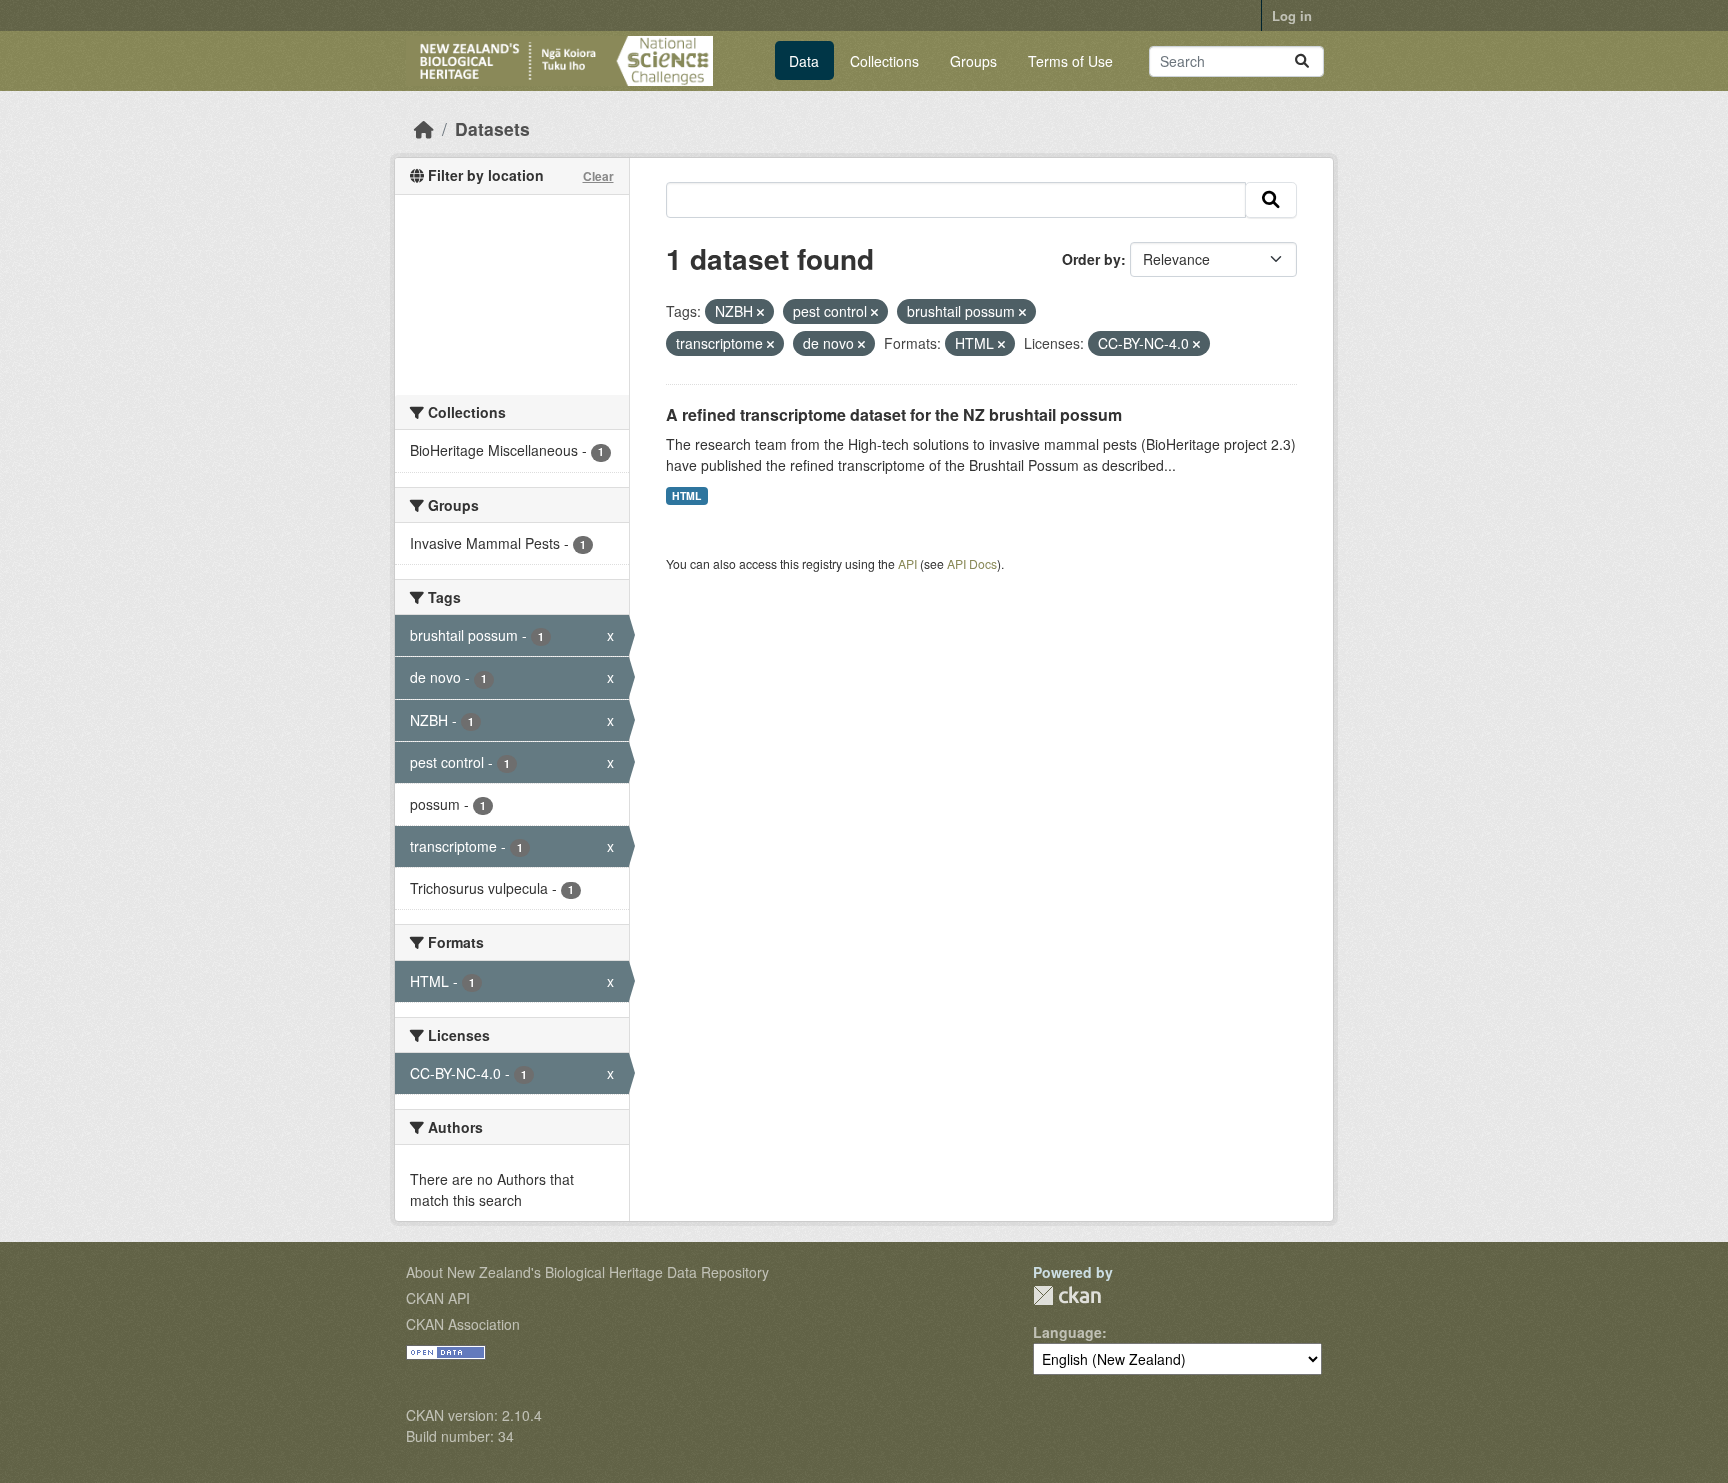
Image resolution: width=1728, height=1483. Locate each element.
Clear (598, 176)
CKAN (1067, 1295)
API (907, 563)
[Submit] (1302, 61)
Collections (884, 61)
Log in (1292, 15)
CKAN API (438, 1298)
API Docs (972, 563)
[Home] (424, 128)
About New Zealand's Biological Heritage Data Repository (587, 1272)
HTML (686, 495)
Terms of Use (1070, 61)
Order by (1091, 259)
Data (804, 61)
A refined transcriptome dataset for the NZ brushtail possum (894, 414)
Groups (973, 61)
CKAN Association (463, 1324)
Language (1067, 1332)
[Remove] (760, 312)
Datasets (492, 128)
